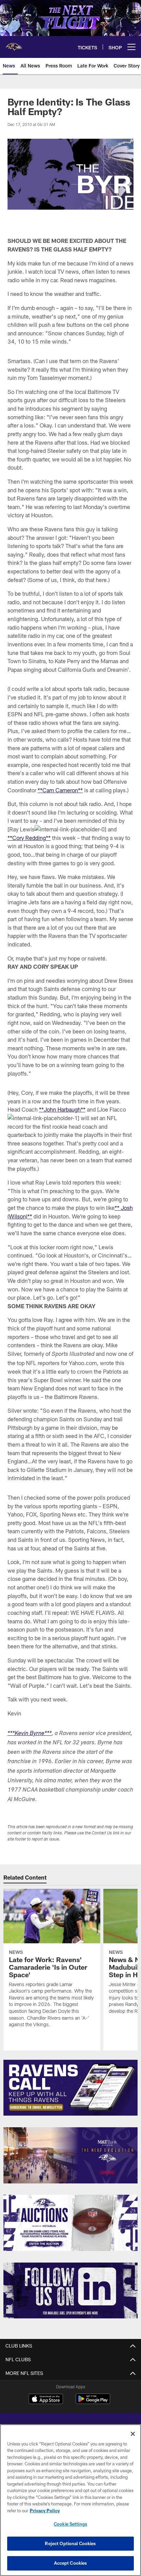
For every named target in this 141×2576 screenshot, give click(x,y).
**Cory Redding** (29, 838)
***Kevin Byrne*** (30, 1734)
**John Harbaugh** (62, 1109)
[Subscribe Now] (71, 2088)
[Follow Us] (71, 2291)
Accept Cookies (71, 2563)
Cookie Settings (70, 2524)
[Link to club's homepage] (14, 44)
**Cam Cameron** (60, 790)
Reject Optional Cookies (70, 2543)
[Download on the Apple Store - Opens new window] (46, 2400)
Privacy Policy (45, 2511)
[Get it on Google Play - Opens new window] (93, 2402)
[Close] (133, 2434)
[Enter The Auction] (71, 2223)
